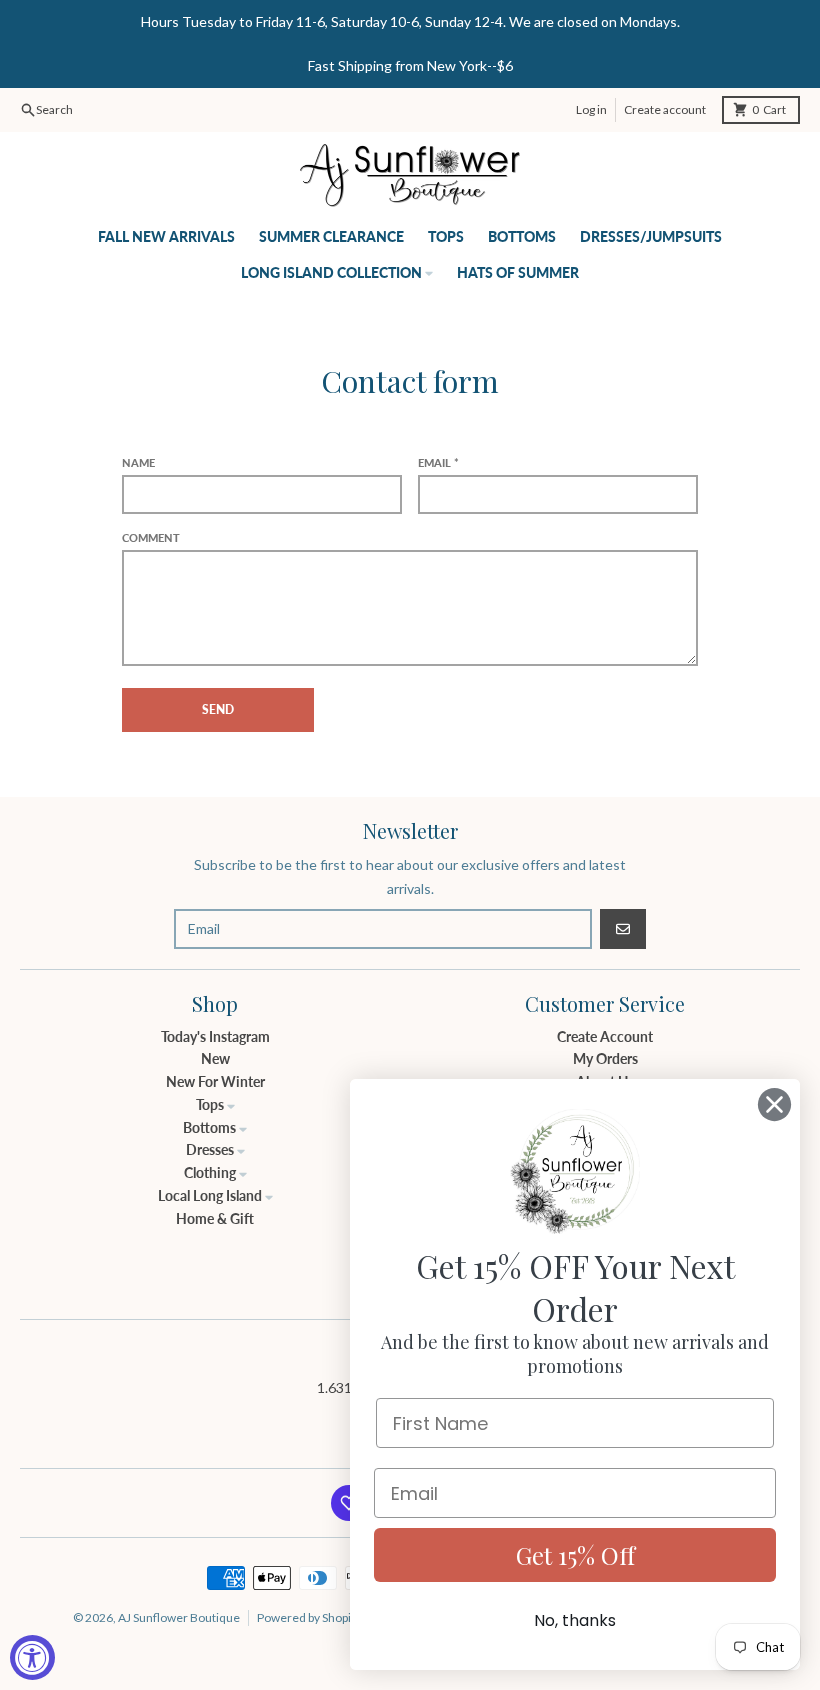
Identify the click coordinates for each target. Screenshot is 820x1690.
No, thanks (575, 1620)
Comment (151, 537)
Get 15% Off (575, 1555)
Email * (438, 462)
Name (138, 462)
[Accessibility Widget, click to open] (32, 1657)
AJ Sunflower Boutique (179, 1617)
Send (218, 709)
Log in (591, 109)
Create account (665, 109)
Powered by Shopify (309, 1617)
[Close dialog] (774, 1104)
